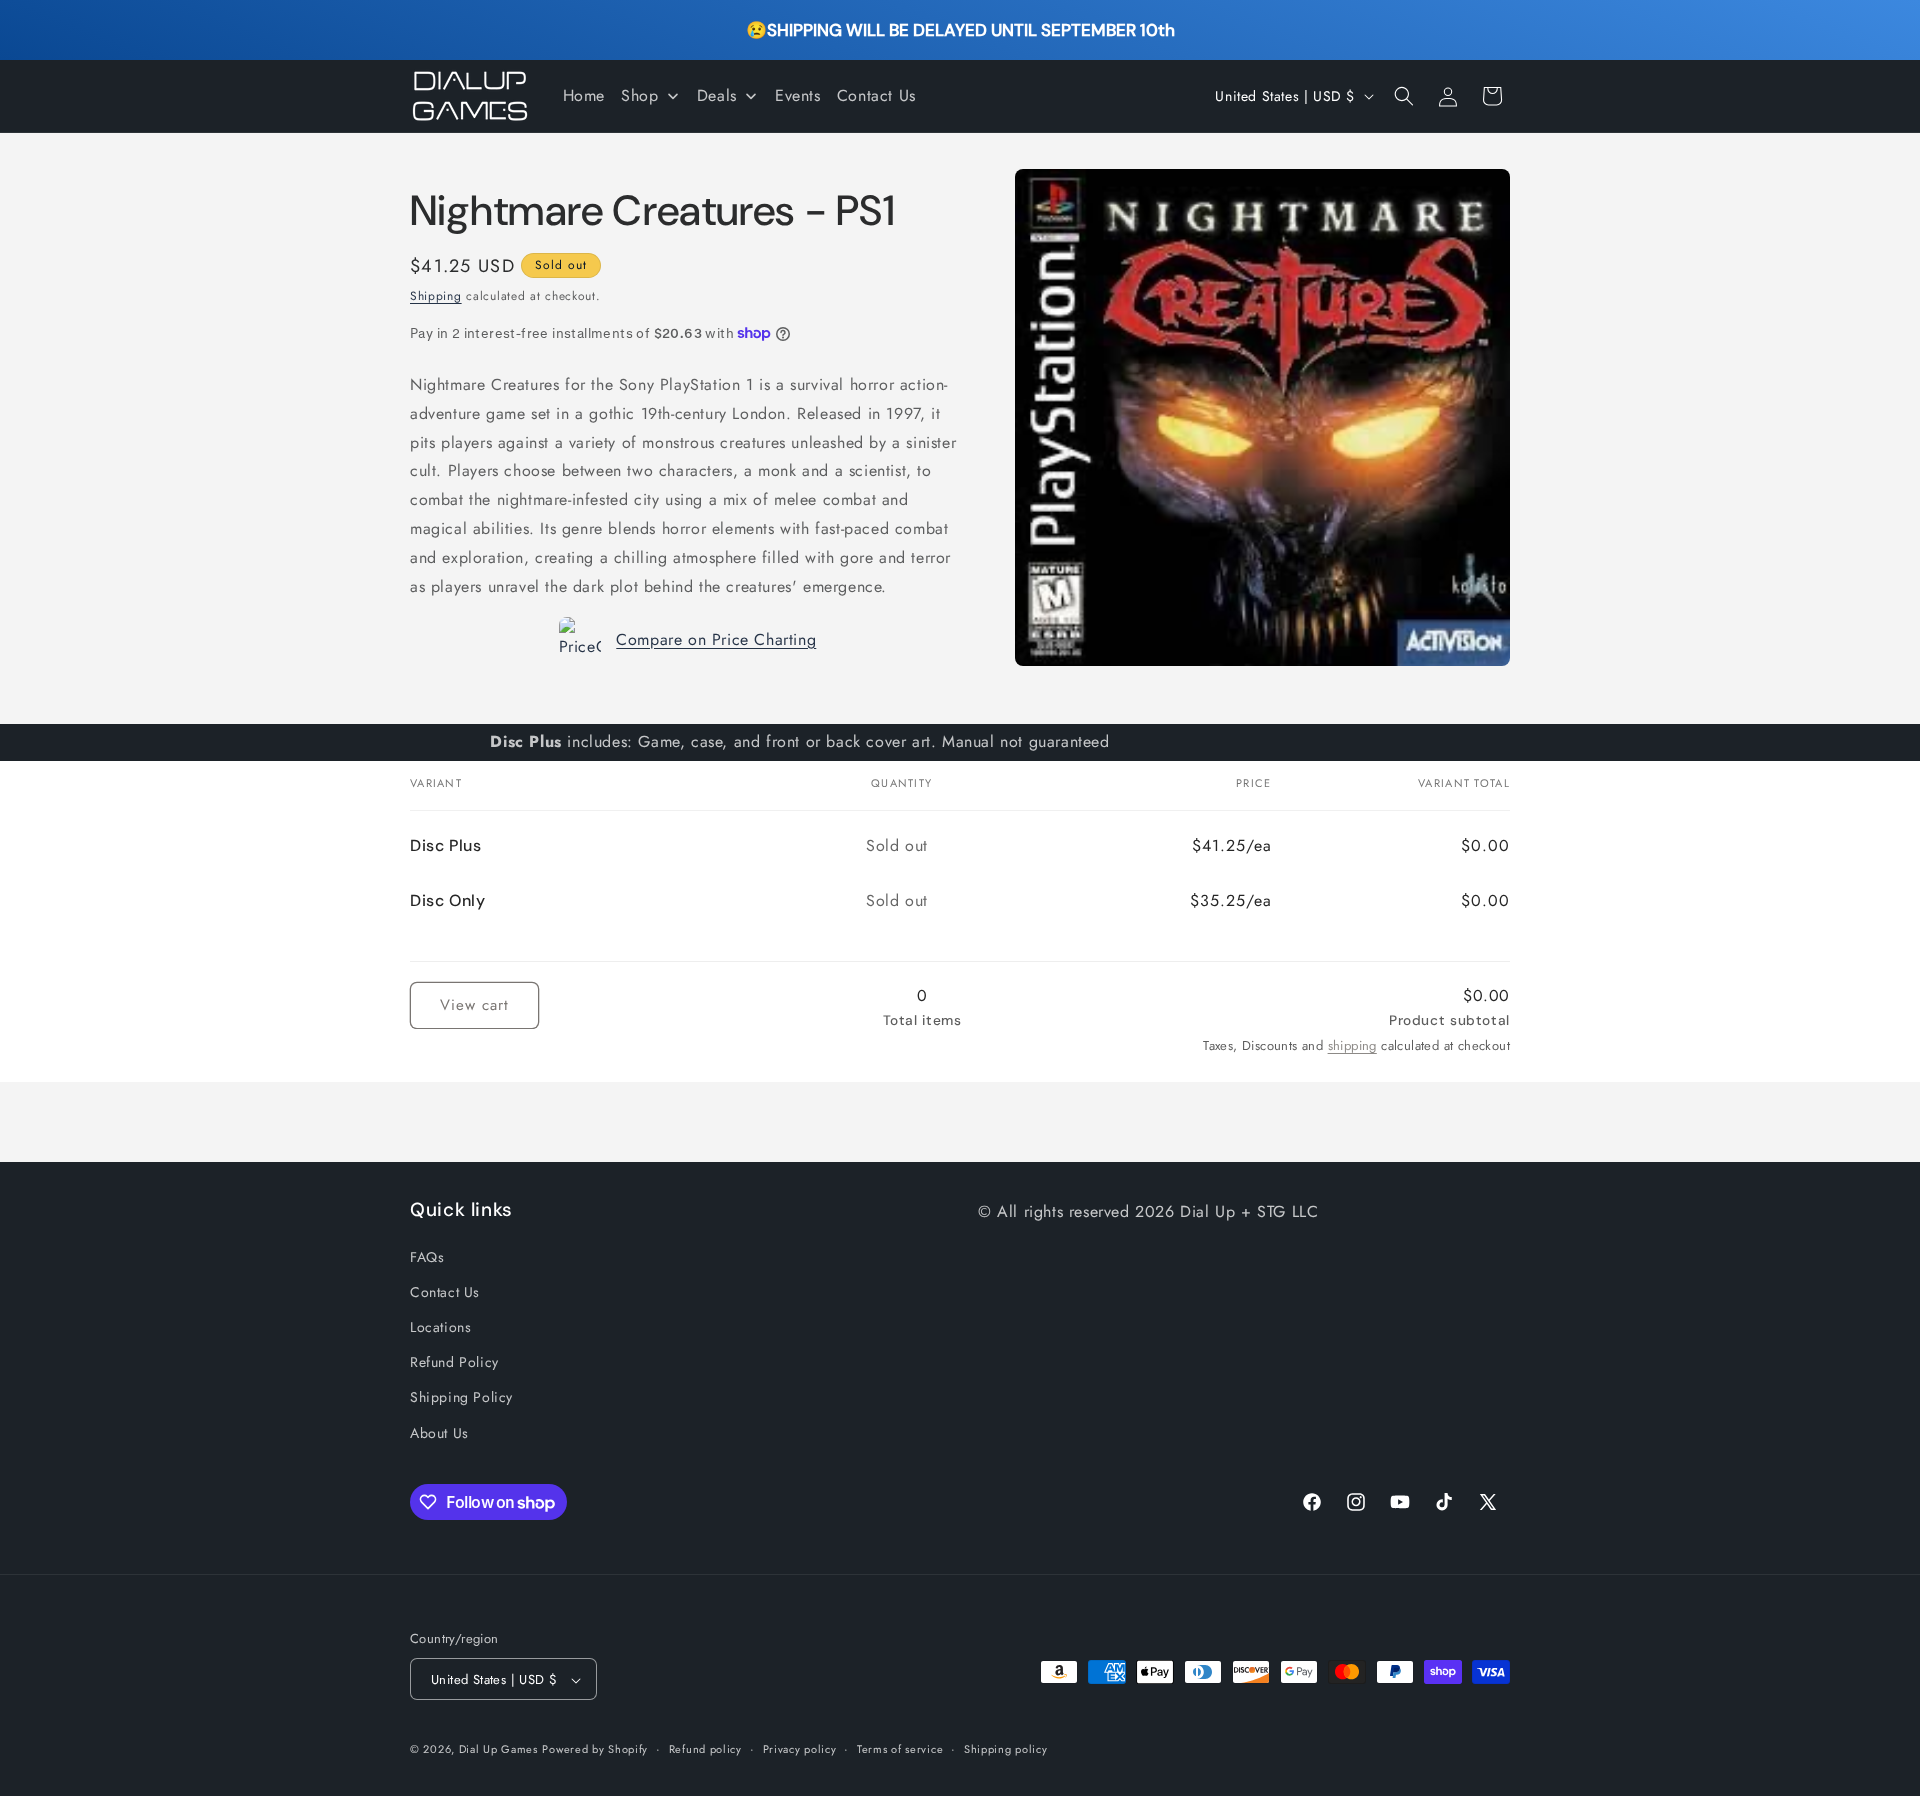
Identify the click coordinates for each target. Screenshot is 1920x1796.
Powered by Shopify (595, 1750)
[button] (1404, 96)
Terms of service (900, 1749)
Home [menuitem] (584, 95)
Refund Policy (454, 1362)
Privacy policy (800, 1749)
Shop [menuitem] (639, 95)
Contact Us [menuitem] (876, 95)
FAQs (427, 1256)
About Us (439, 1432)
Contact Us (445, 1291)
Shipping (436, 296)
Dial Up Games (498, 1750)
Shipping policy (1006, 1749)
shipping (1352, 1045)
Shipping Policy (461, 1397)
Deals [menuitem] (717, 95)
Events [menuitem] (798, 95)
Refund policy (705, 1749)
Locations (440, 1326)
